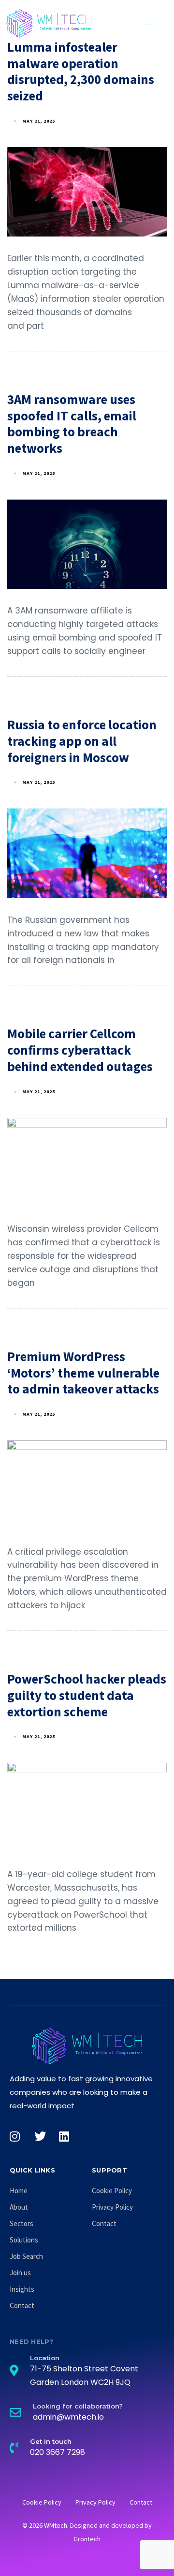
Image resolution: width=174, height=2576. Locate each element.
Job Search (26, 2256)
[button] (149, 22)
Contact (22, 2305)
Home (19, 2191)
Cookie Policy (112, 2191)
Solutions (24, 2240)
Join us (20, 2273)
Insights (22, 2289)
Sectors (22, 2223)
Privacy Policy (112, 2207)
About (19, 2207)
